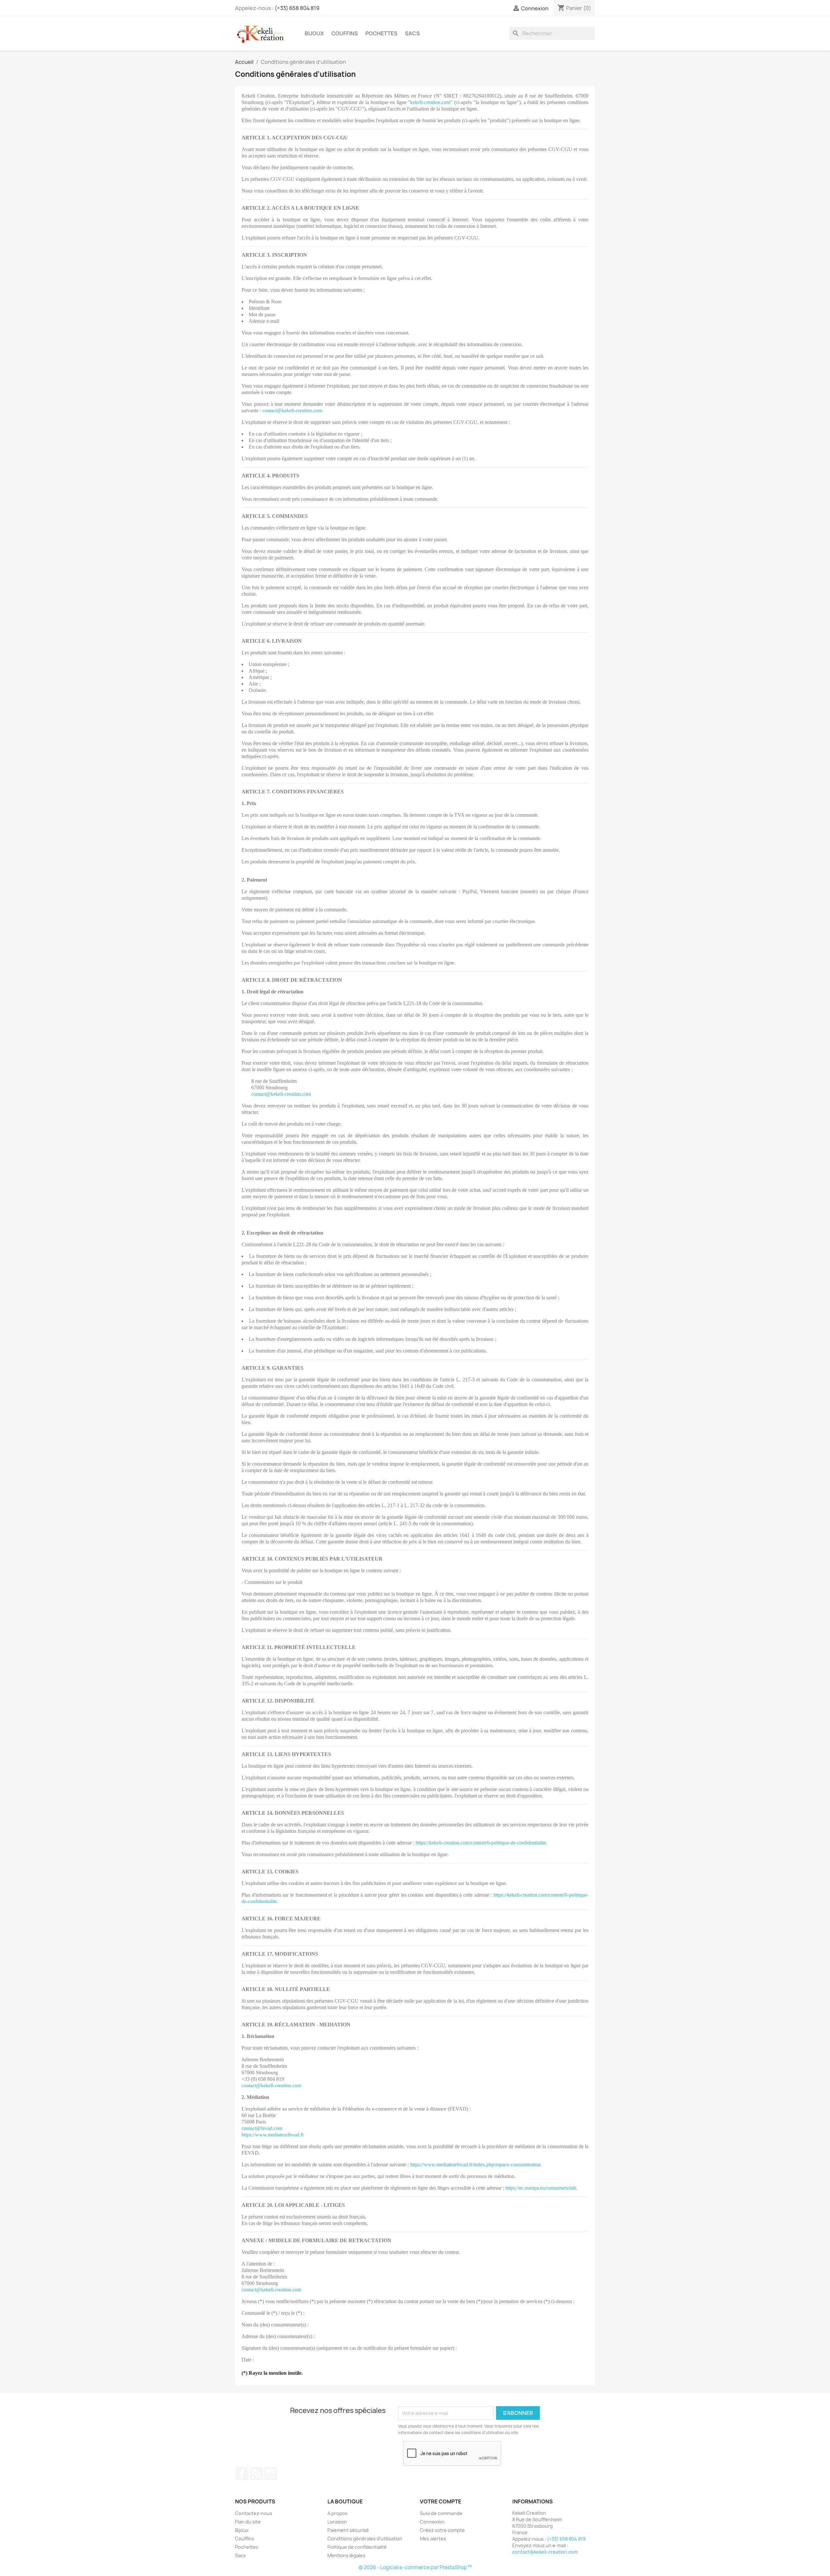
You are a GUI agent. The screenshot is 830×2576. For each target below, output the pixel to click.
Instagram (271, 2474)
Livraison (337, 2522)
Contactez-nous (254, 2513)
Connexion (432, 2522)
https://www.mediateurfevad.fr (273, 2135)
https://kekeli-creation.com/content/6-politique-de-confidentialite (481, 1843)
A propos (338, 2513)
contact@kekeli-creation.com (292, 410)
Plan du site (248, 2522)
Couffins (345, 33)
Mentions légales (346, 2555)
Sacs (412, 33)
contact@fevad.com (262, 2128)
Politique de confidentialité (357, 2547)
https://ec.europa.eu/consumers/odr (541, 2188)
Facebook (242, 2474)
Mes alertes (433, 2539)
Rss (256, 2474)
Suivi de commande (441, 2513)
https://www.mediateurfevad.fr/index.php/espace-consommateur (475, 2165)
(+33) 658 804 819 (297, 8)
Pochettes (381, 33)
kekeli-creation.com (430, 102)
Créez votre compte (442, 2530)
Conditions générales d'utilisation (365, 2539)
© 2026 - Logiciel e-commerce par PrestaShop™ (415, 2567)
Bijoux (314, 33)
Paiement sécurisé (348, 2530)
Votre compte (441, 2501)
